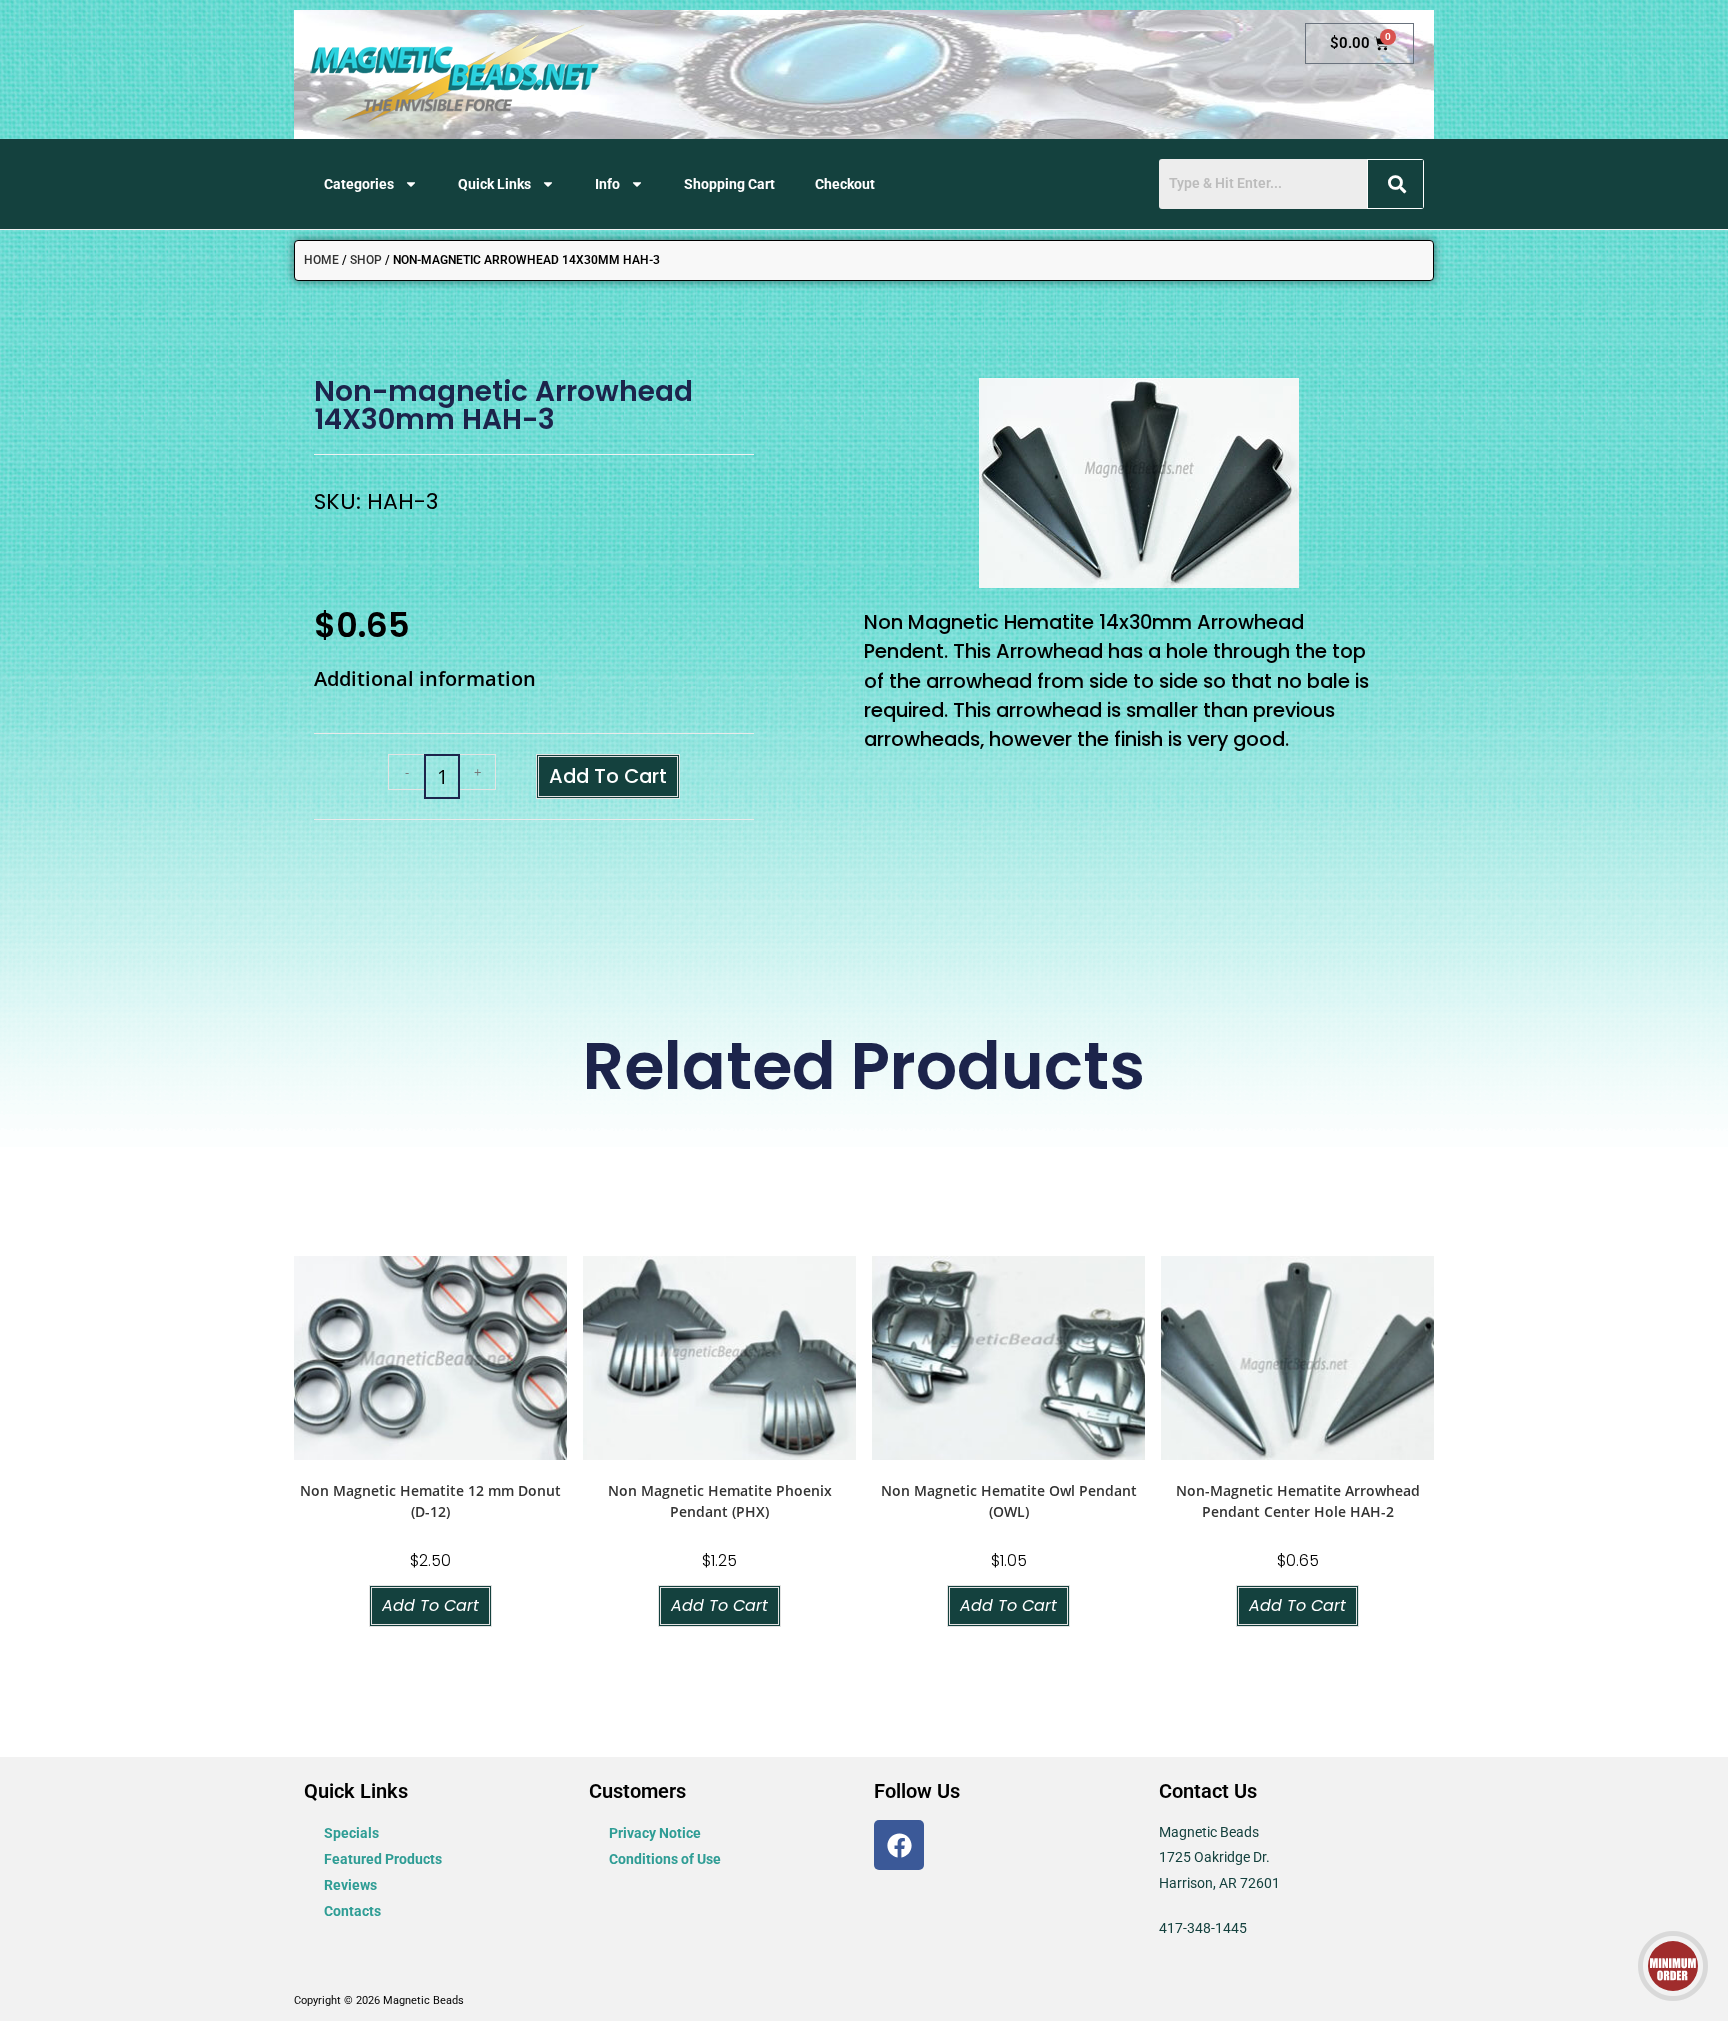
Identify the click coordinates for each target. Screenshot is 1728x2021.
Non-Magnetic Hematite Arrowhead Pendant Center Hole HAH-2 (1298, 1501)
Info (607, 184)
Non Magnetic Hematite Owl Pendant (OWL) (1009, 1501)
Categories (359, 184)
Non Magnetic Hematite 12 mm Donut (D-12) (430, 1501)
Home (321, 260)
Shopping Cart (729, 184)
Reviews (350, 1885)
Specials (351, 1833)
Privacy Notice (655, 1833)
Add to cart (608, 776)
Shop (366, 260)
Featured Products (383, 1859)
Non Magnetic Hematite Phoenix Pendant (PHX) (720, 1501)
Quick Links (494, 184)
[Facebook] (899, 1845)
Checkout (845, 184)
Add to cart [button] (430, 1605)
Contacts (352, 1911)
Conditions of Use (665, 1859)
